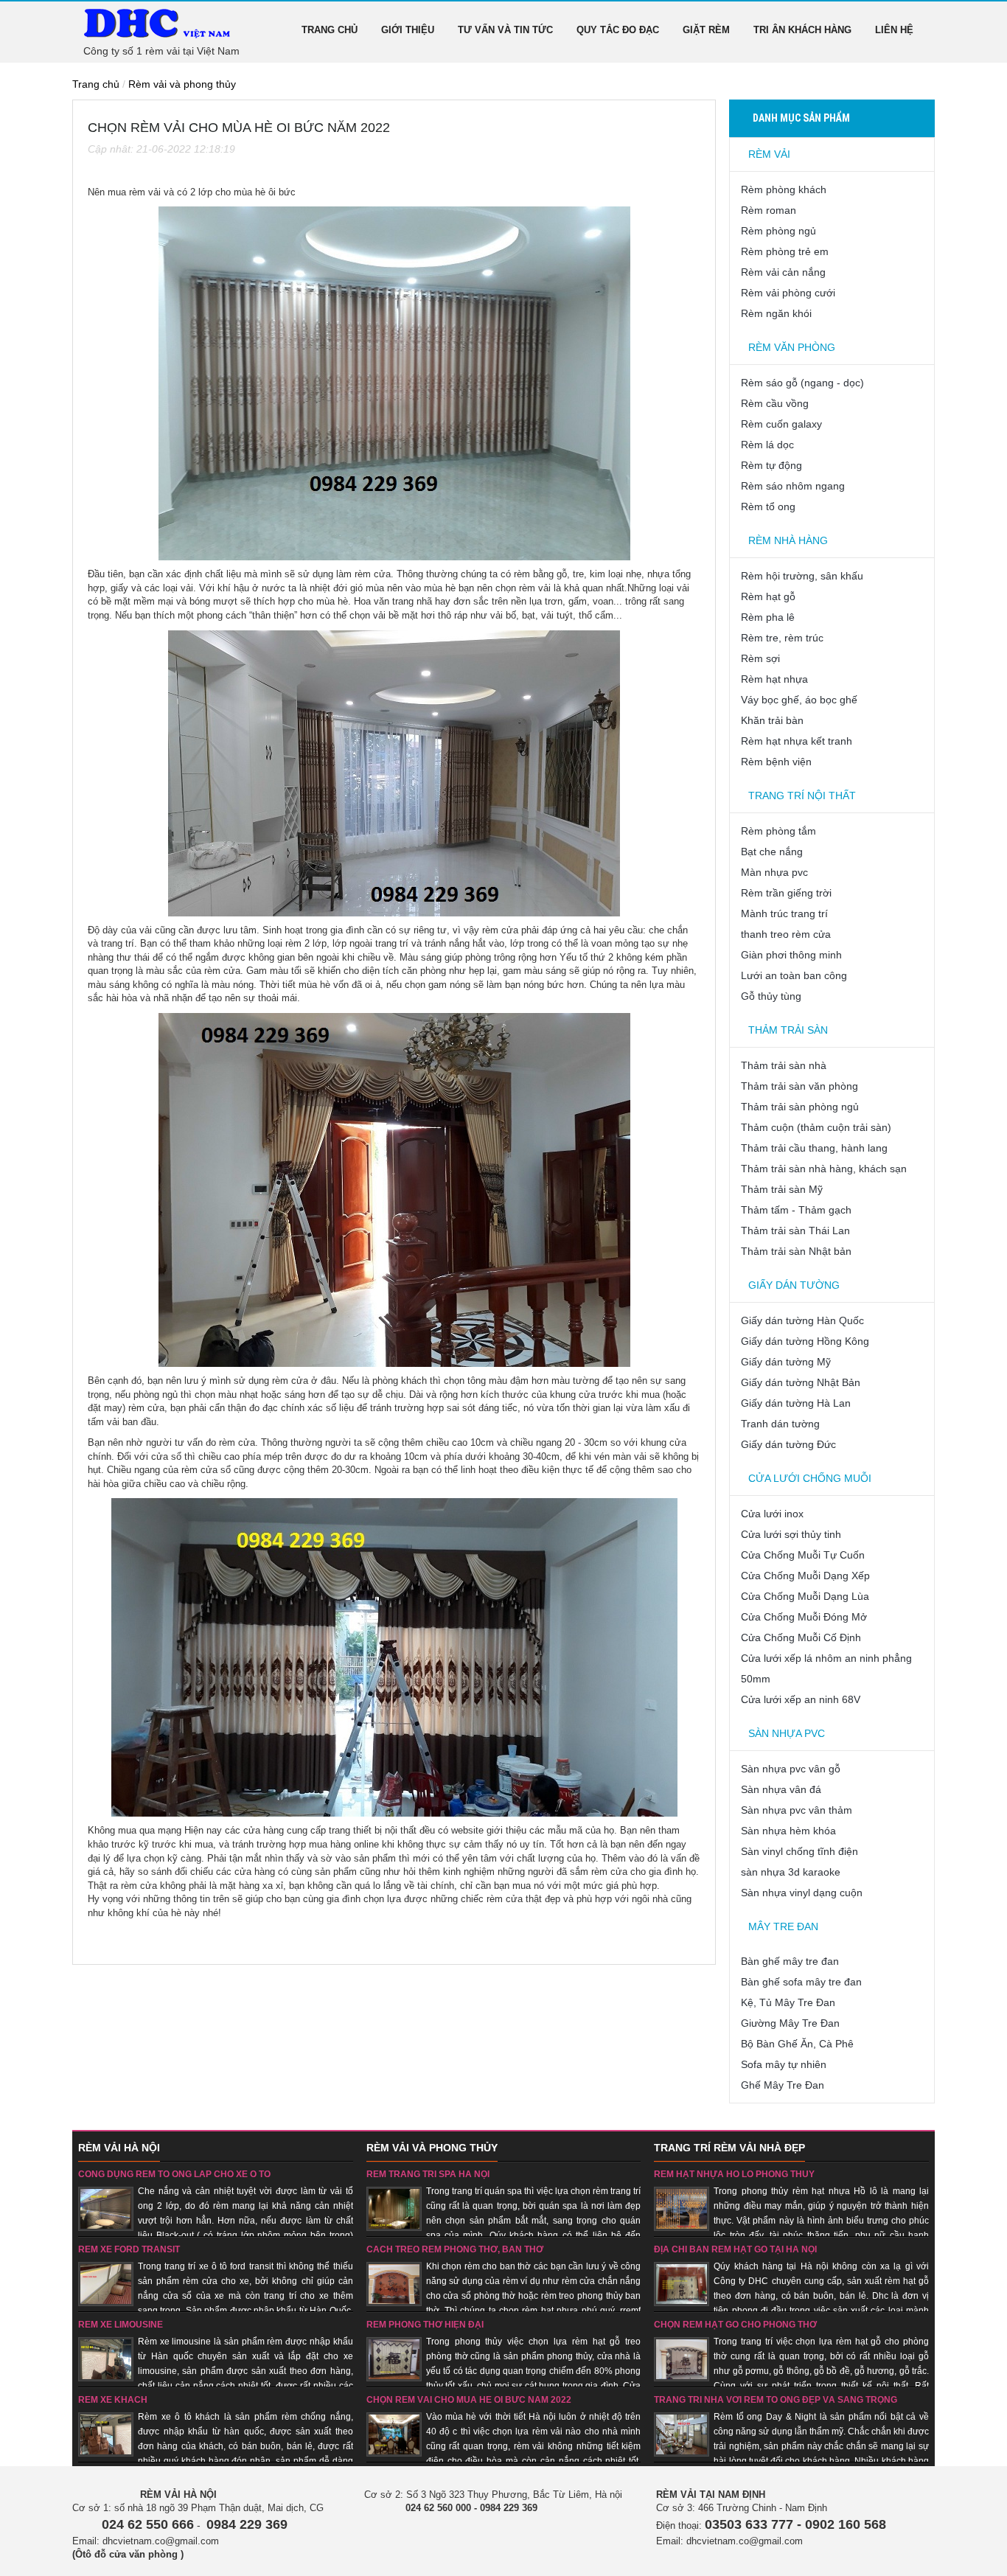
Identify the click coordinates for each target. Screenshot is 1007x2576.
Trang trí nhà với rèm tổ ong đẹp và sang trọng (776, 2400)
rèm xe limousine (121, 2325)
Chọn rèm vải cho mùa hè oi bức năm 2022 (469, 2400)
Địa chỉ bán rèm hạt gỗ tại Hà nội (735, 2249)
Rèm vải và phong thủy (182, 84)
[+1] (121, 172)
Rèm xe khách (113, 2400)
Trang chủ (330, 30)
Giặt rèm (706, 30)
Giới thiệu (408, 30)
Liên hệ (894, 30)
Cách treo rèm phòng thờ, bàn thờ (455, 2249)
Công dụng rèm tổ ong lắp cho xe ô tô (174, 2174)
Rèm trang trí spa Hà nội (428, 2174)
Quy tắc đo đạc (618, 30)
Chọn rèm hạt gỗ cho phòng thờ (735, 2325)
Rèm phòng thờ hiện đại (425, 2325)
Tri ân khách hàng (802, 30)
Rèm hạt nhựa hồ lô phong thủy (734, 2174)
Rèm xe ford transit (129, 2249)
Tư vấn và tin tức (505, 30)
